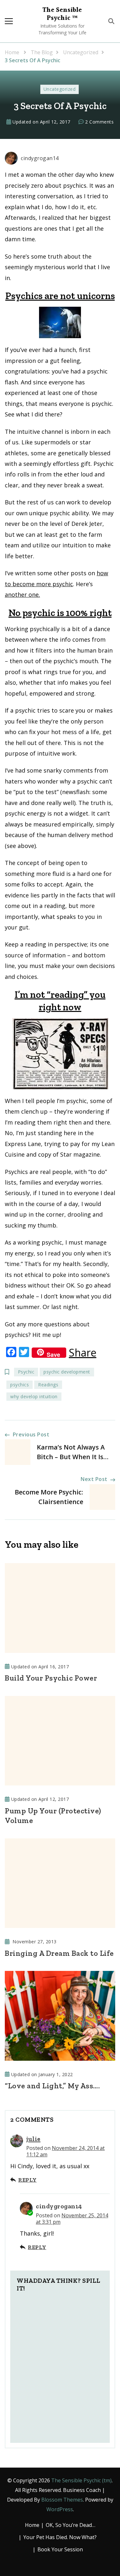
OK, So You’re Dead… (71, 2525)
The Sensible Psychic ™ (62, 14)
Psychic (26, 1372)
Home (32, 2525)
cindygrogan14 (40, 158)
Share (83, 1353)
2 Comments (99, 122)
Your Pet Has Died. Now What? (60, 2537)
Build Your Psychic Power (51, 1678)
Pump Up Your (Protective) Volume (53, 1816)
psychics (20, 1385)
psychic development (67, 1372)
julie (33, 2139)
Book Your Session (60, 2549)
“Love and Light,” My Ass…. (52, 2086)
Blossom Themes (62, 2500)
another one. (22, 595)
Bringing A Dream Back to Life (59, 1953)
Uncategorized (60, 89)
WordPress (60, 2509)
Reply (28, 2180)
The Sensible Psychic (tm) (81, 2480)
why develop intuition (34, 1396)
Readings (48, 1385)
